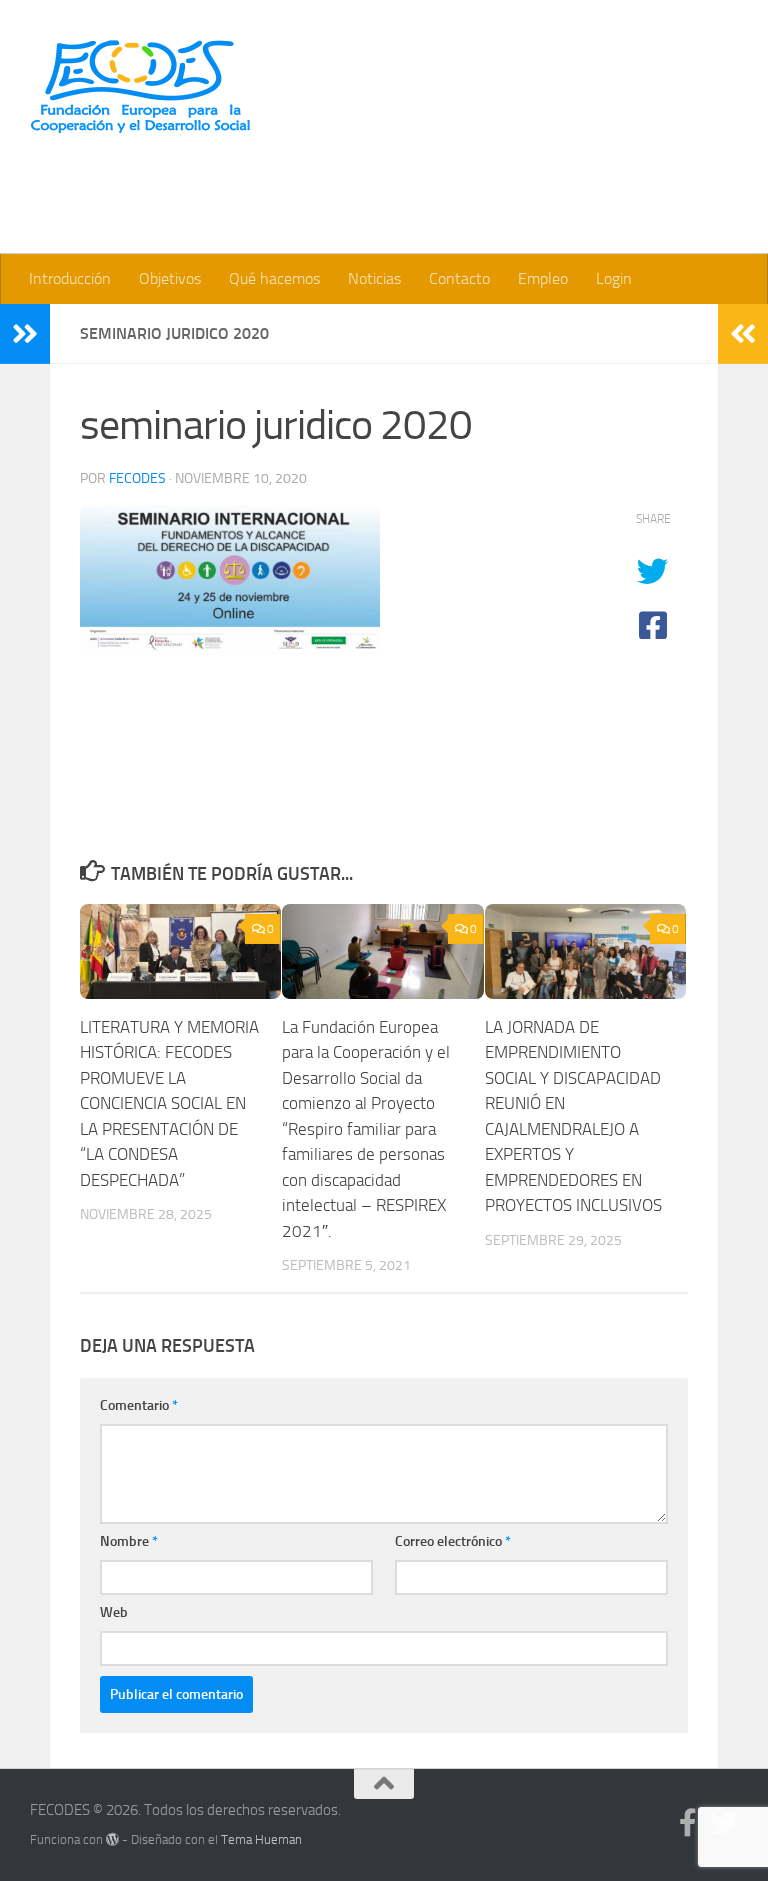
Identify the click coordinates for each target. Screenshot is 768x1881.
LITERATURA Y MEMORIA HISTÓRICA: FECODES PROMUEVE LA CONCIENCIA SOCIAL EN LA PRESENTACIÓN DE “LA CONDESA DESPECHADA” (169, 1103)
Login (614, 278)
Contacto (459, 278)
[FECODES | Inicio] (140, 87)
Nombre (129, 1541)
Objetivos (170, 278)
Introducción (70, 278)
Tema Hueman (261, 1839)
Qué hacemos (274, 278)
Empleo (543, 278)
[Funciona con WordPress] (112, 1839)
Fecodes (137, 478)
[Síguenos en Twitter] (724, 1823)
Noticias (374, 278)
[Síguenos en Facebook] (688, 1823)
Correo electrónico (453, 1541)
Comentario (139, 1405)
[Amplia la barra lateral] (25, 334)
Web (114, 1612)
